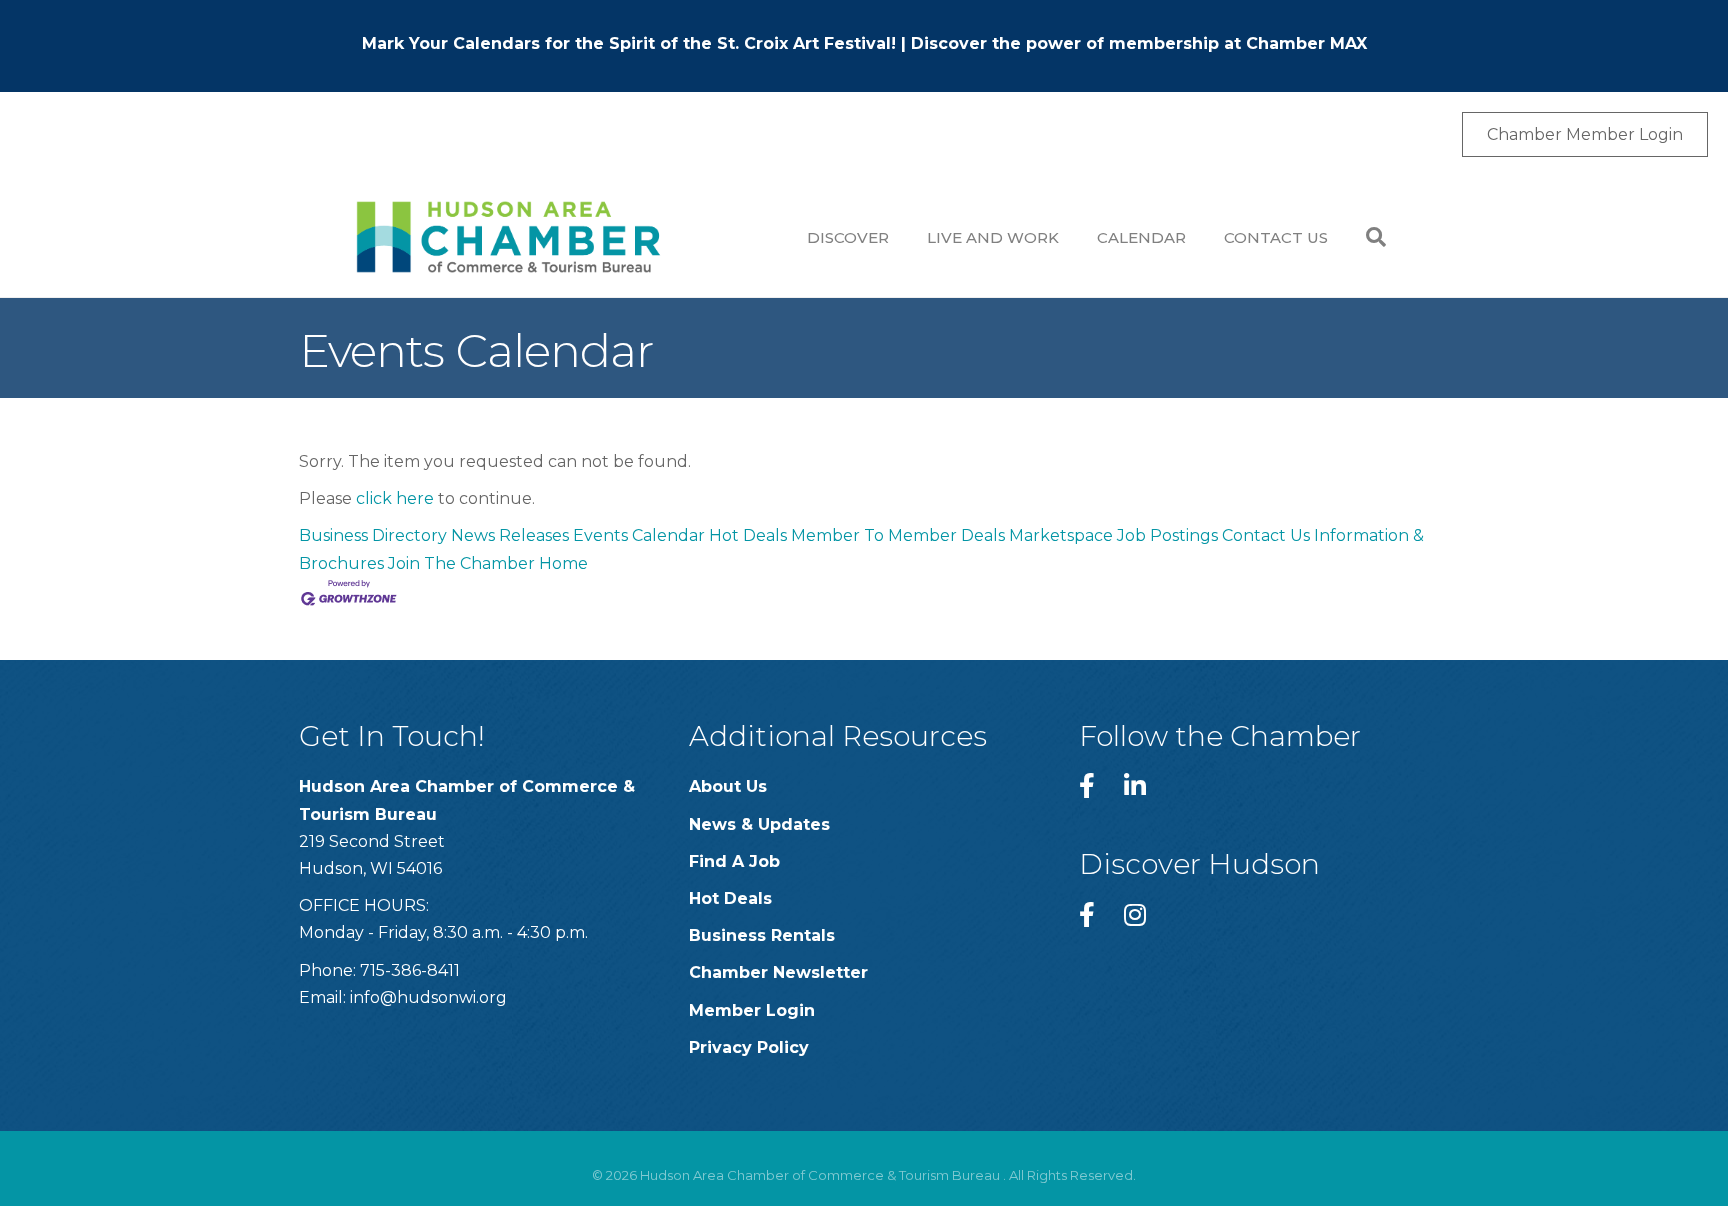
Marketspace (1061, 535)
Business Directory (373, 535)
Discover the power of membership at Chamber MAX (1139, 43)
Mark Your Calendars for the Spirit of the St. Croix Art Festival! (629, 43)
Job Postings (1167, 535)
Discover (848, 237)
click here (395, 498)
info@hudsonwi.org (428, 997)
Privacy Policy (749, 1047)
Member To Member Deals (898, 535)
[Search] (1366, 237)
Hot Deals (748, 535)
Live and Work (993, 237)
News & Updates (759, 824)
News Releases (510, 535)
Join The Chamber (461, 563)
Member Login (752, 1010)
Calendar (1141, 237)
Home (563, 563)
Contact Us (1276, 237)
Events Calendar (639, 535)
